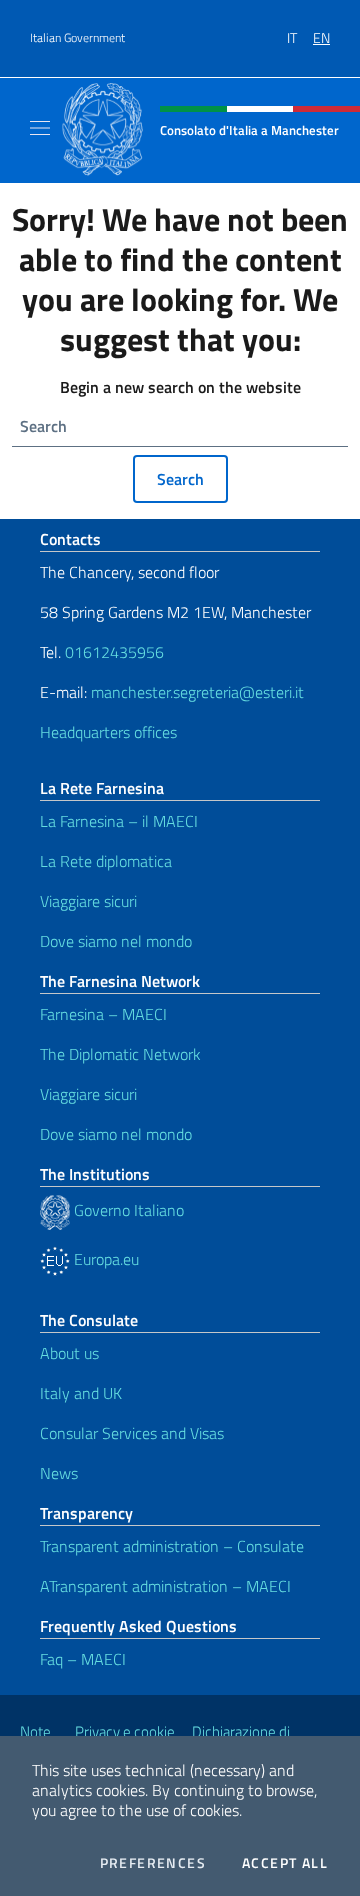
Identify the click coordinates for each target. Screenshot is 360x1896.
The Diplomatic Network (120, 1054)
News (59, 1473)
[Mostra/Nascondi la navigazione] (40, 128)
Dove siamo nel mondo (116, 941)
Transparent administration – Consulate (172, 1546)
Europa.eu (104, 1259)
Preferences (153, 1863)
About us (69, 1353)
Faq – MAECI (83, 1659)
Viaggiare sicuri (88, 901)
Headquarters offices (108, 732)
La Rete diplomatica (106, 861)
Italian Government (77, 38)
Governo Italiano (127, 1210)
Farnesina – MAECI (103, 1014)
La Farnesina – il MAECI (119, 821)
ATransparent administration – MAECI (165, 1586)
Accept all (285, 1863)
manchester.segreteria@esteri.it (197, 692)
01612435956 (114, 652)
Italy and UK (81, 1393)
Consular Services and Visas (132, 1433)
